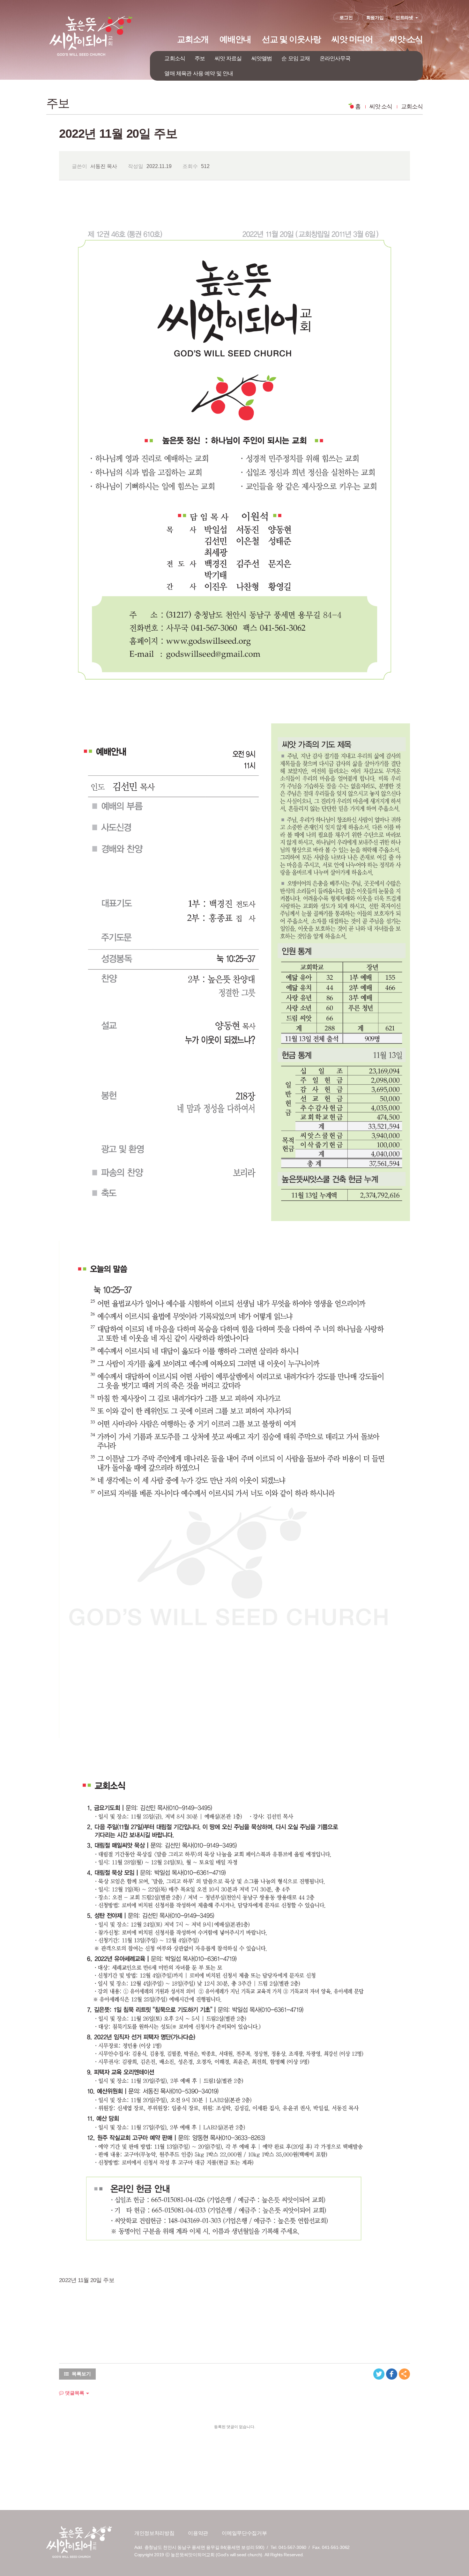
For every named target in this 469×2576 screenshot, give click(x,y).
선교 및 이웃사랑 (291, 39)
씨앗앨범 (262, 58)
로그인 (346, 18)
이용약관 (198, 2533)
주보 (200, 58)
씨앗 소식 (406, 39)
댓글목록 (74, 2393)
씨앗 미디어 (352, 39)
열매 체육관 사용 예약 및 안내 (199, 73)
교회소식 (175, 58)
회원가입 (375, 18)
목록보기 (81, 2374)
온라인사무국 (335, 58)
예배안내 (235, 39)
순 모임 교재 (296, 58)
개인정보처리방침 (154, 2533)
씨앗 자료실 (228, 58)
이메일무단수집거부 (244, 2533)
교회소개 (193, 39)
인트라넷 (404, 18)
